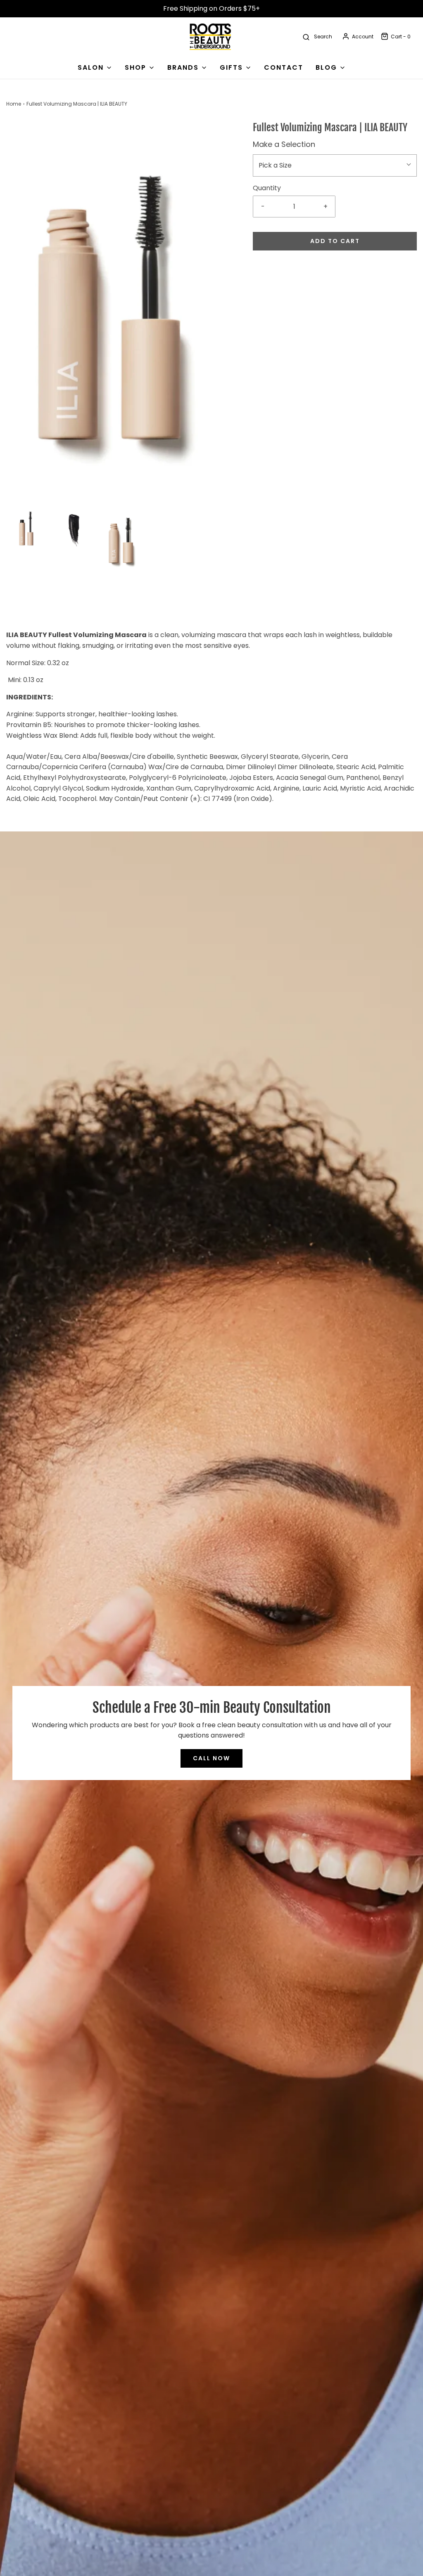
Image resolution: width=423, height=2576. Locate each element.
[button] (26, 528)
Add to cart (335, 241)
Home (14, 104)
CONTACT (284, 67)
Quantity (267, 188)
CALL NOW (211, 1758)
